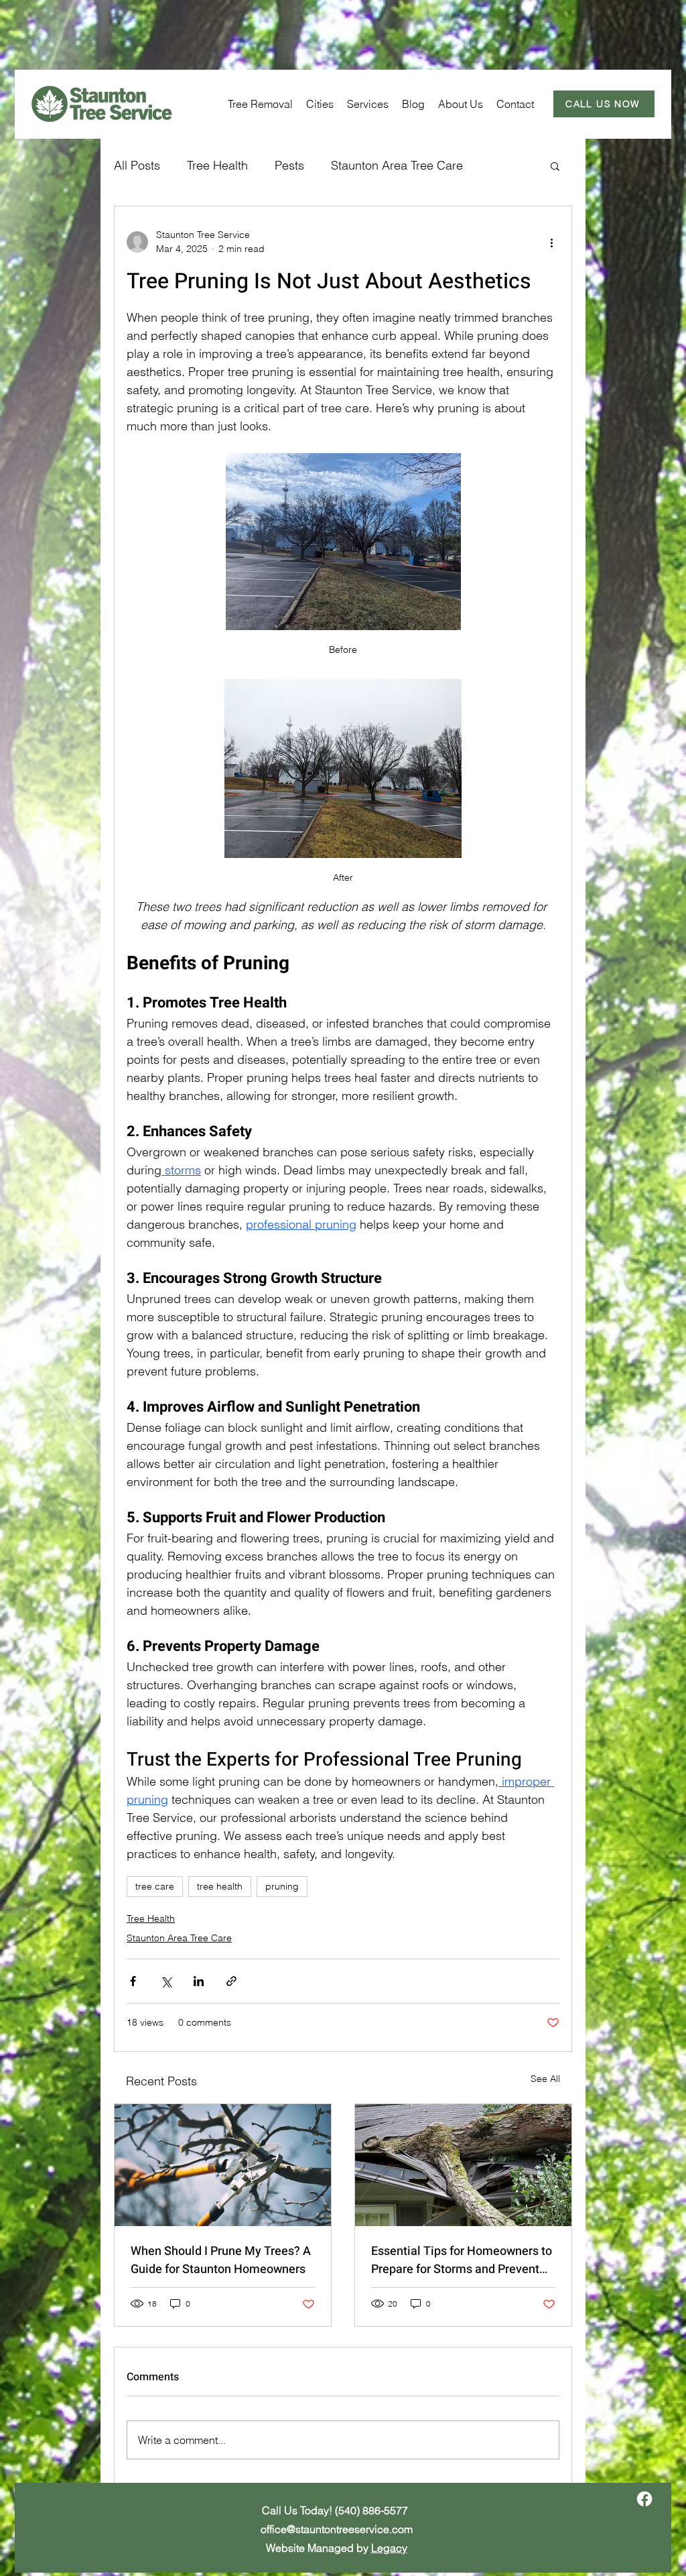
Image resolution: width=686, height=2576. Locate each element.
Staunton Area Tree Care (397, 165)
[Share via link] (231, 1981)
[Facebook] (644, 2499)
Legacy (389, 2548)
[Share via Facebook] (133, 1981)
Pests (289, 165)
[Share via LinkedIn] (199, 1981)
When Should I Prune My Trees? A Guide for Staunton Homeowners (221, 2260)
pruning (282, 1886)
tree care (155, 1886)
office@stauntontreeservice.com (337, 2529)
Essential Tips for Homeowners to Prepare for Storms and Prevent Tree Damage (462, 2260)
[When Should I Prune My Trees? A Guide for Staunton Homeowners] (223, 2165)
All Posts (137, 165)
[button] (320, 104)
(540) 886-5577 (371, 2510)
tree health (220, 1886)
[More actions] (551, 242)
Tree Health (217, 165)
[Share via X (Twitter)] (166, 1981)
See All (545, 2079)
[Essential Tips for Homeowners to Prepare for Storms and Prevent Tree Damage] (463, 2165)
